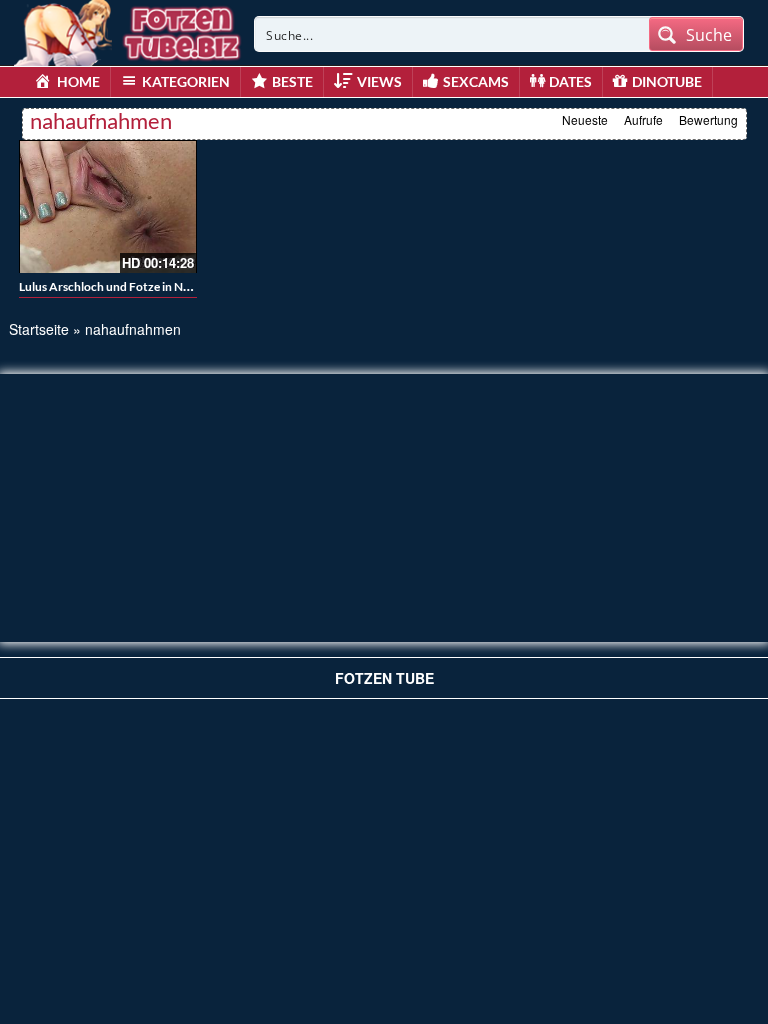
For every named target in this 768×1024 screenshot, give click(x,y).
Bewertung (708, 119)
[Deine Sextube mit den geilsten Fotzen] (129, 30)
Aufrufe (643, 119)
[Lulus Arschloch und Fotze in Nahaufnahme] (108, 206)
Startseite (39, 329)
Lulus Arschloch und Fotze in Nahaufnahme (134, 286)
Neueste (585, 119)
